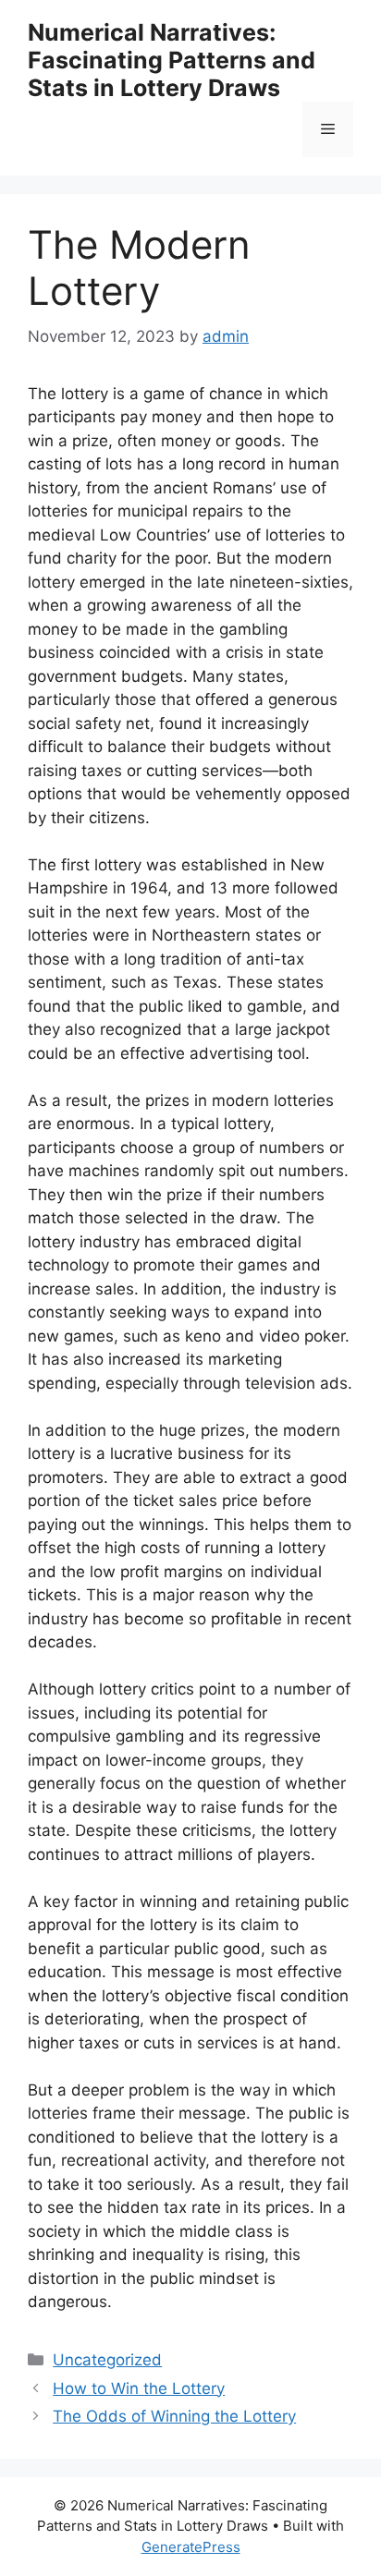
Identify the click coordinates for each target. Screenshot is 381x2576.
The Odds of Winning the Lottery (174, 2416)
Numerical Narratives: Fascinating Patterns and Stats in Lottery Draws (172, 60)
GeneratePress (191, 2547)
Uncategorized (107, 2360)
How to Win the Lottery (139, 2388)
